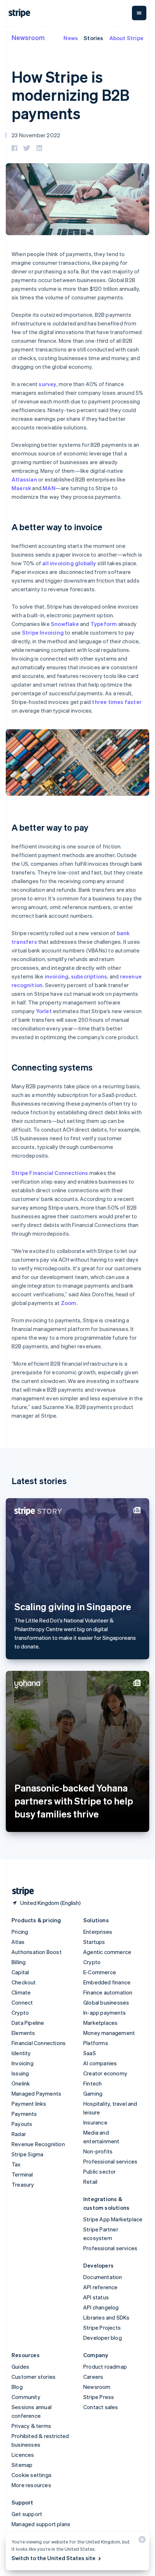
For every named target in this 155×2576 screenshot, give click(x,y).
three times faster (117, 702)
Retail (90, 2182)
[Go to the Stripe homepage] (20, 1891)
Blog (17, 2387)
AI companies (100, 2063)
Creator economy (105, 2073)
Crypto (20, 2013)
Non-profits (98, 2151)
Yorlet (44, 1011)
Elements (23, 2033)
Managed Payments (36, 2093)
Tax (16, 2164)
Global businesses (106, 2002)
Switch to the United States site (54, 2558)
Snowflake (65, 624)
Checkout (24, 1982)
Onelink (21, 2083)
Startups (94, 1942)
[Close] (141, 2541)
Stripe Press (99, 2397)
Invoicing (23, 2063)
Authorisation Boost (37, 1952)
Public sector (100, 2171)
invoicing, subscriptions (76, 976)
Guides (20, 2367)
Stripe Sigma (27, 2154)
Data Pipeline (28, 2023)
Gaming (93, 2093)
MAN (49, 488)
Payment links (29, 2104)
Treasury (23, 2184)
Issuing (20, 2073)
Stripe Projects (102, 2328)
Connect (22, 2002)
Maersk (21, 488)
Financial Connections (39, 2043)
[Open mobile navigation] (139, 13)
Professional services (110, 2161)
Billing (19, 1962)
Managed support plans (41, 2524)
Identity (21, 2053)
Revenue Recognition (38, 2144)
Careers (93, 2377)
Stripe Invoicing (43, 632)
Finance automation (108, 1992)
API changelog (101, 2307)
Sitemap (22, 2465)
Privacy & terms (31, 2426)
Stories (93, 38)
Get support (27, 2514)
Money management (109, 2033)
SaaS (90, 2053)
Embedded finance (107, 1982)
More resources (31, 2485)
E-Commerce (100, 1972)
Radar (19, 2134)
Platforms (96, 2043)
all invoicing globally (69, 563)
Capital (20, 1972)
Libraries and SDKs (107, 2317)
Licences (23, 2455)
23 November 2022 (36, 135)
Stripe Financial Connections (50, 1173)
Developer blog (103, 2338)
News (71, 38)
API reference (101, 2287)
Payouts (22, 2124)
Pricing (20, 1932)
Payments (24, 2114)
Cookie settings (32, 2475)
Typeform (104, 624)
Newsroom (28, 37)
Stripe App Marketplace (113, 2219)
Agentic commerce (107, 1952)
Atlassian (24, 479)
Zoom (69, 1303)
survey (47, 384)
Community (26, 2397)
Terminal (22, 2174)
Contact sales (101, 2407)
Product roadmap (105, 2367)
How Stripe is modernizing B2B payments (70, 95)
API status (96, 2297)
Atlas (18, 1942)
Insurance (95, 2122)
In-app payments (105, 2013)
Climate (21, 1992)
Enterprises (98, 1932)
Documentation (103, 2277)
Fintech (92, 2083)
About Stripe (126, 38)
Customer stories (34, 2377)
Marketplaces (100, 2023)
